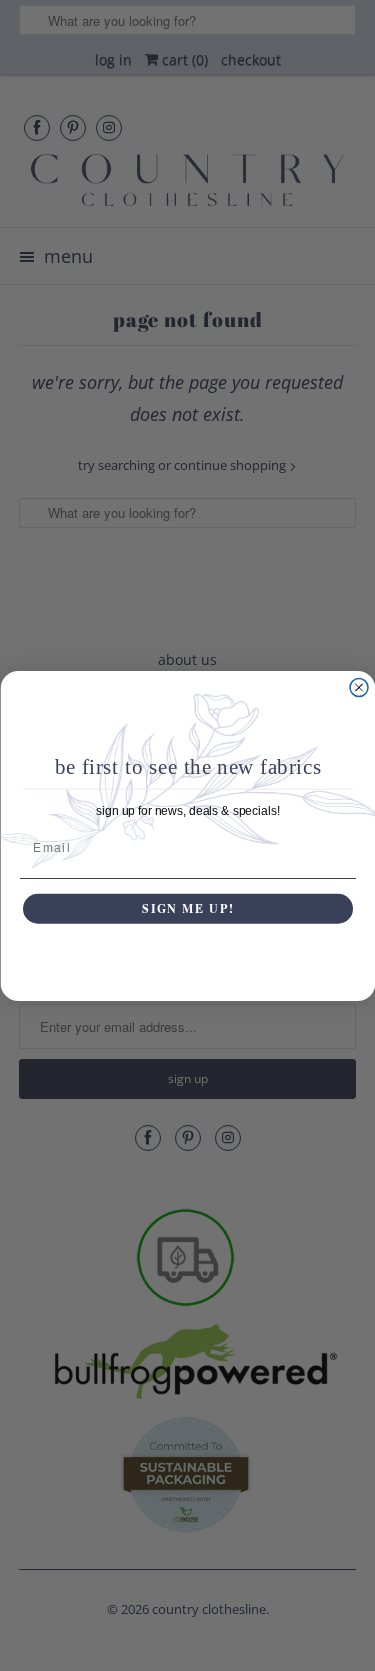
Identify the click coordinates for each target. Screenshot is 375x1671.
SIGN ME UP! (188, 907)
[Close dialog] (359, 687)
